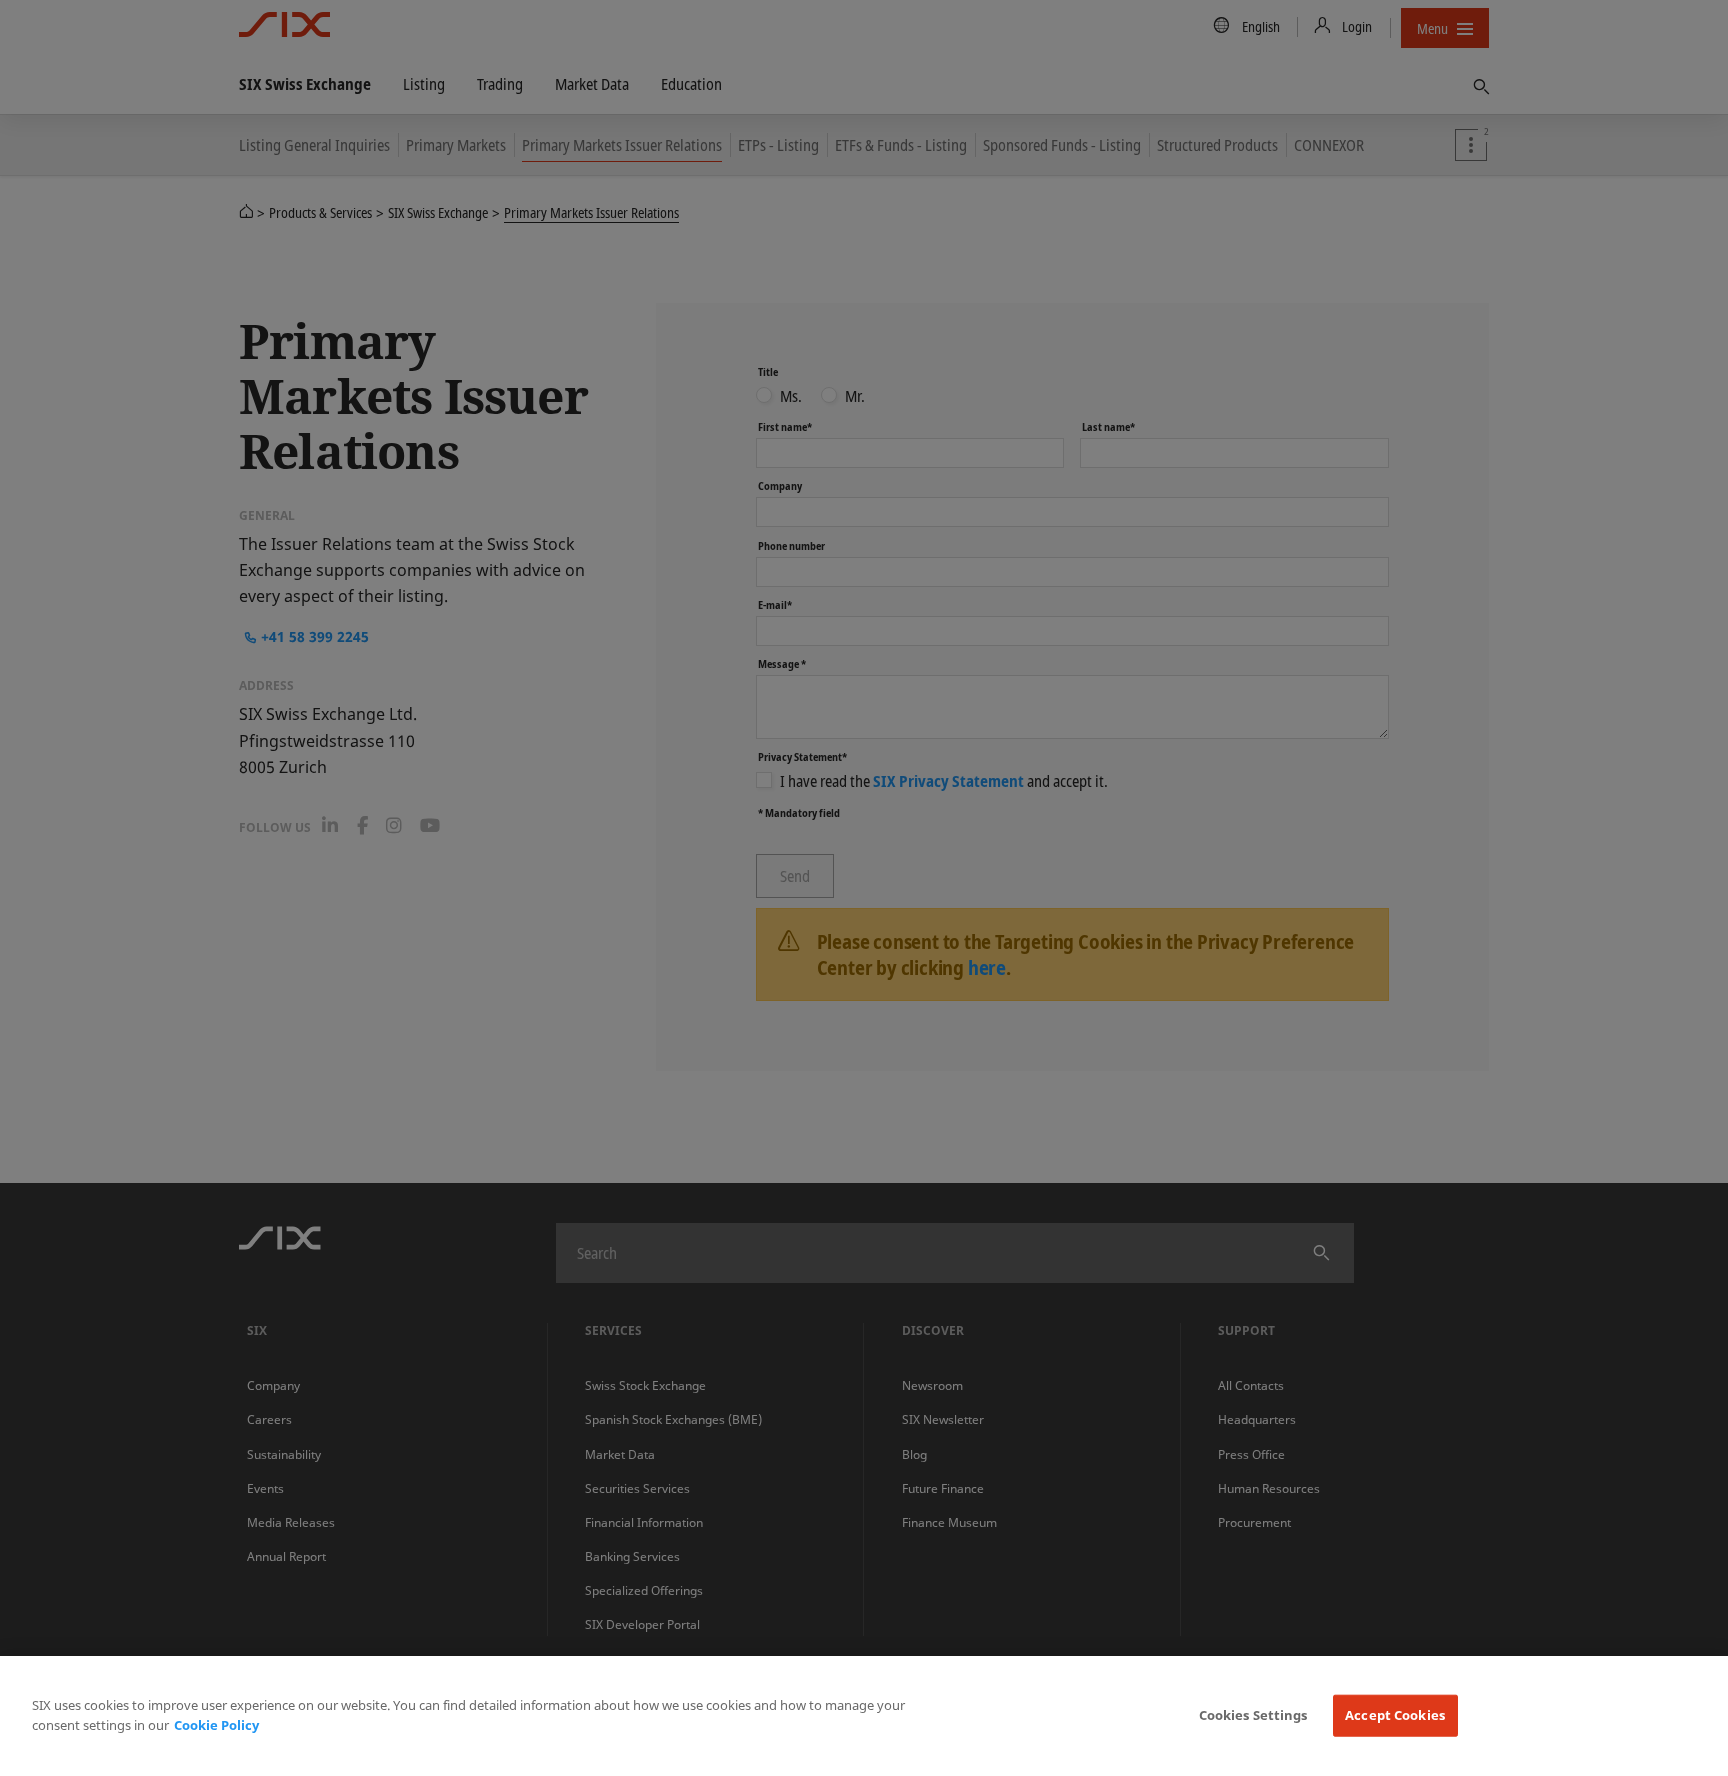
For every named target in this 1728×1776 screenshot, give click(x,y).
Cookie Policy (216, 1725)
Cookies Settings (1253, 1715)
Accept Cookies (1395, 1715)
